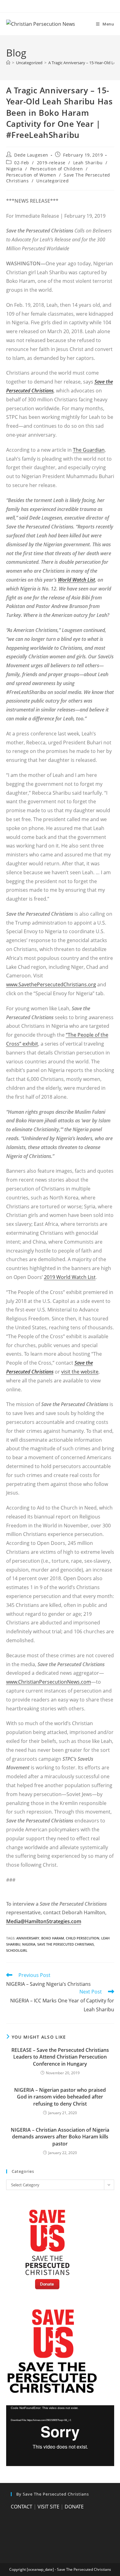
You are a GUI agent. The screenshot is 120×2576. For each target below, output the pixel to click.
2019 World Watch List (70, 1277)
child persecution (83, 1938)
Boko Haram (53, 1938)
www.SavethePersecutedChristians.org (51, 984)
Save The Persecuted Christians (66, 1944)
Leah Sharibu (88, 163)
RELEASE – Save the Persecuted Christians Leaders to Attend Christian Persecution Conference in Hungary (60, 2057)
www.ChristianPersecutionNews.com (49, 1682)
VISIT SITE (48, 2507)
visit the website (80, 1372)
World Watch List (76, 580)
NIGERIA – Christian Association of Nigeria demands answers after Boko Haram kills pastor (60, 2137)
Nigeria (14, 169)
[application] (60, 2436)
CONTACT (22, 2507)
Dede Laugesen (31, 155)
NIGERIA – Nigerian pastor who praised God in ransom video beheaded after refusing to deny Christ (60, 2097)
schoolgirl (17, 1950)
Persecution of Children (57, 169)
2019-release (51, 163)
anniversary (28, 1938)
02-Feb (22, 163)
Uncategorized (52, 181)
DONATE (74, 2507)
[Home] (8, 63)
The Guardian (89, 450)
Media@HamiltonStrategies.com (44, 1921)
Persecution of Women (31, 175)
